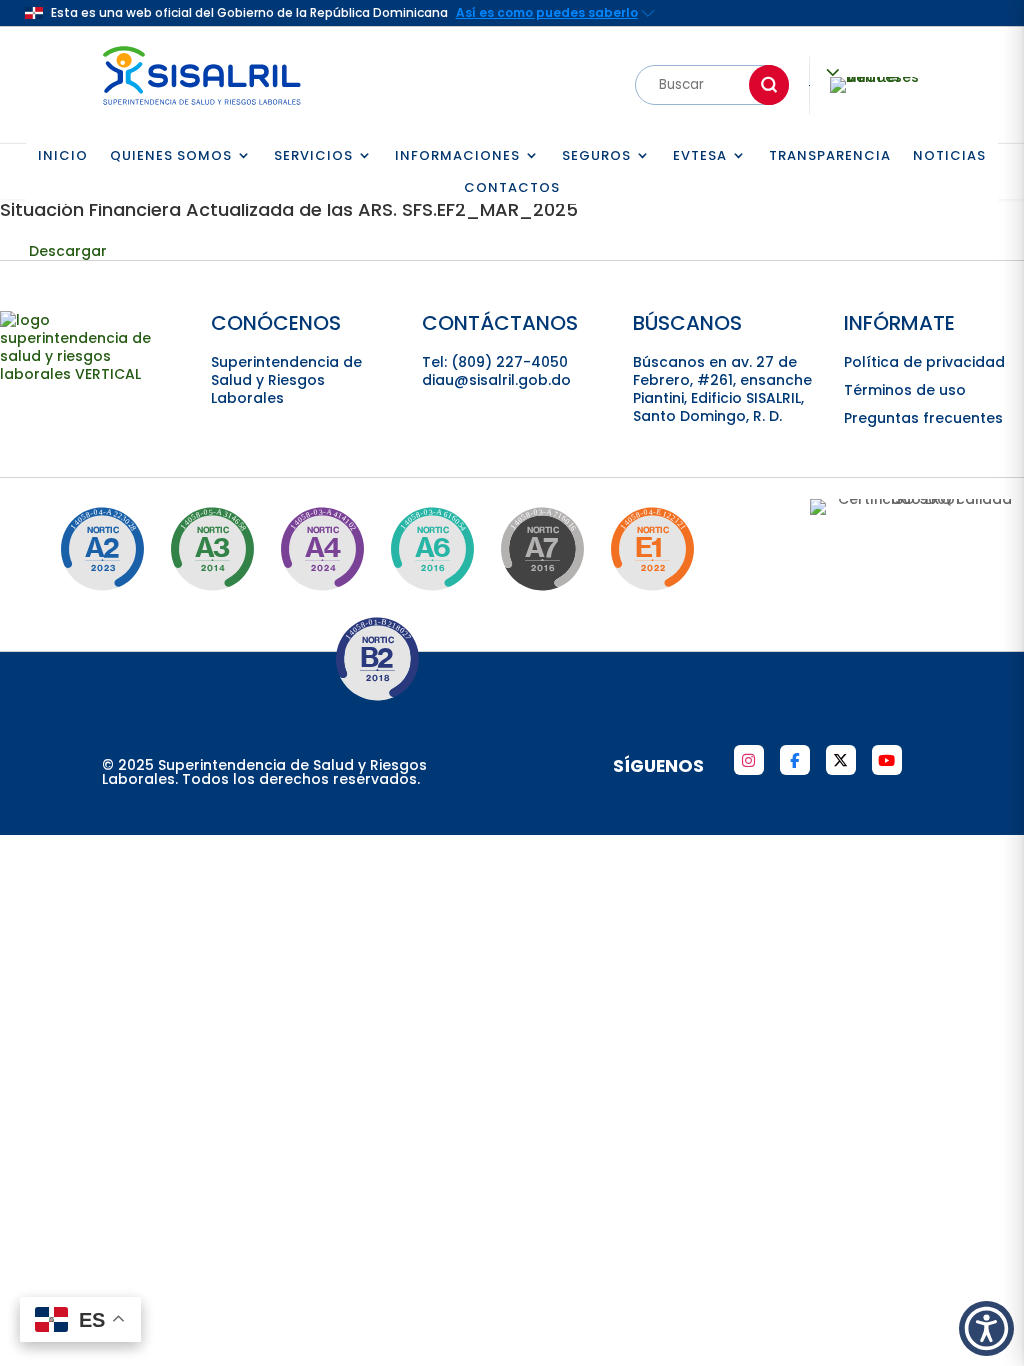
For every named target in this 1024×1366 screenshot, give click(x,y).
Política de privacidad (924, 362)
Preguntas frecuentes (923, 418)
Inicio (63, 156)
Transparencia (830, 156)
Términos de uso (905, 390)
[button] (986, 1328)
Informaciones (457, 156)
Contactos (512, 188)
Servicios (313, 156)
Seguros (596, 156)
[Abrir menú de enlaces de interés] (876, 85)
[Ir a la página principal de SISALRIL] (202, 110)
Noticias (949, 156)
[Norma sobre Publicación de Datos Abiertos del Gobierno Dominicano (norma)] (212, 549)
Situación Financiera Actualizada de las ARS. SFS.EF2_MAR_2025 (289, 209)
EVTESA (700, 156)
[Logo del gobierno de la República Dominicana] (90, 374)
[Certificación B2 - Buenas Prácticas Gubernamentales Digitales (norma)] (377, 659)
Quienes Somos (171, 156)
